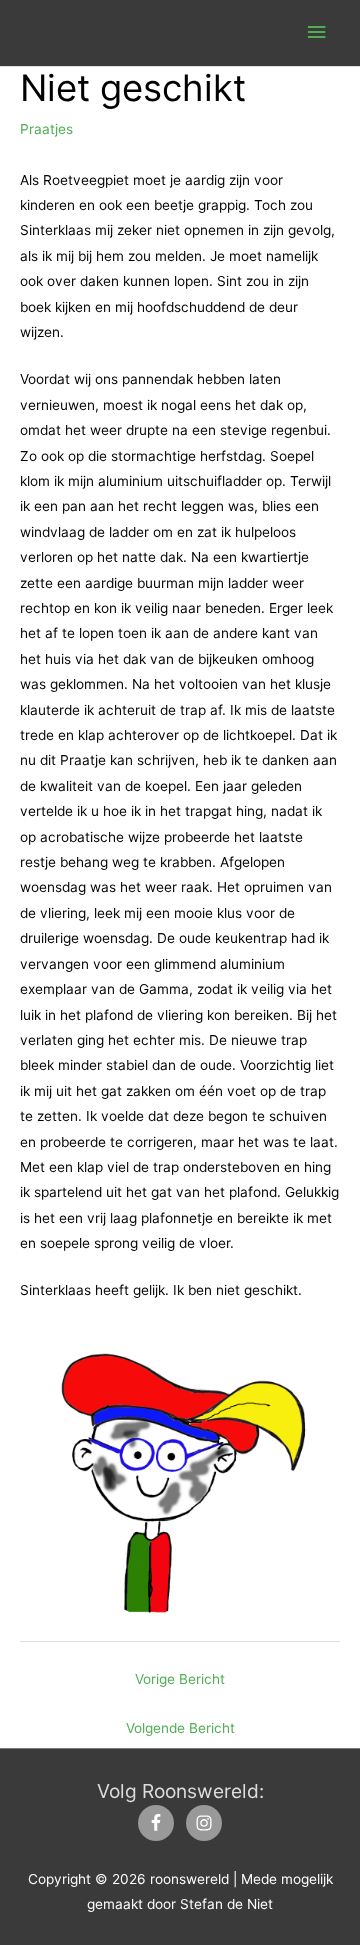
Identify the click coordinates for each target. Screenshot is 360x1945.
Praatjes (46, 129)
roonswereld (113, 32)
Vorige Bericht (180, 1679)
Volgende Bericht (180, 1728)
